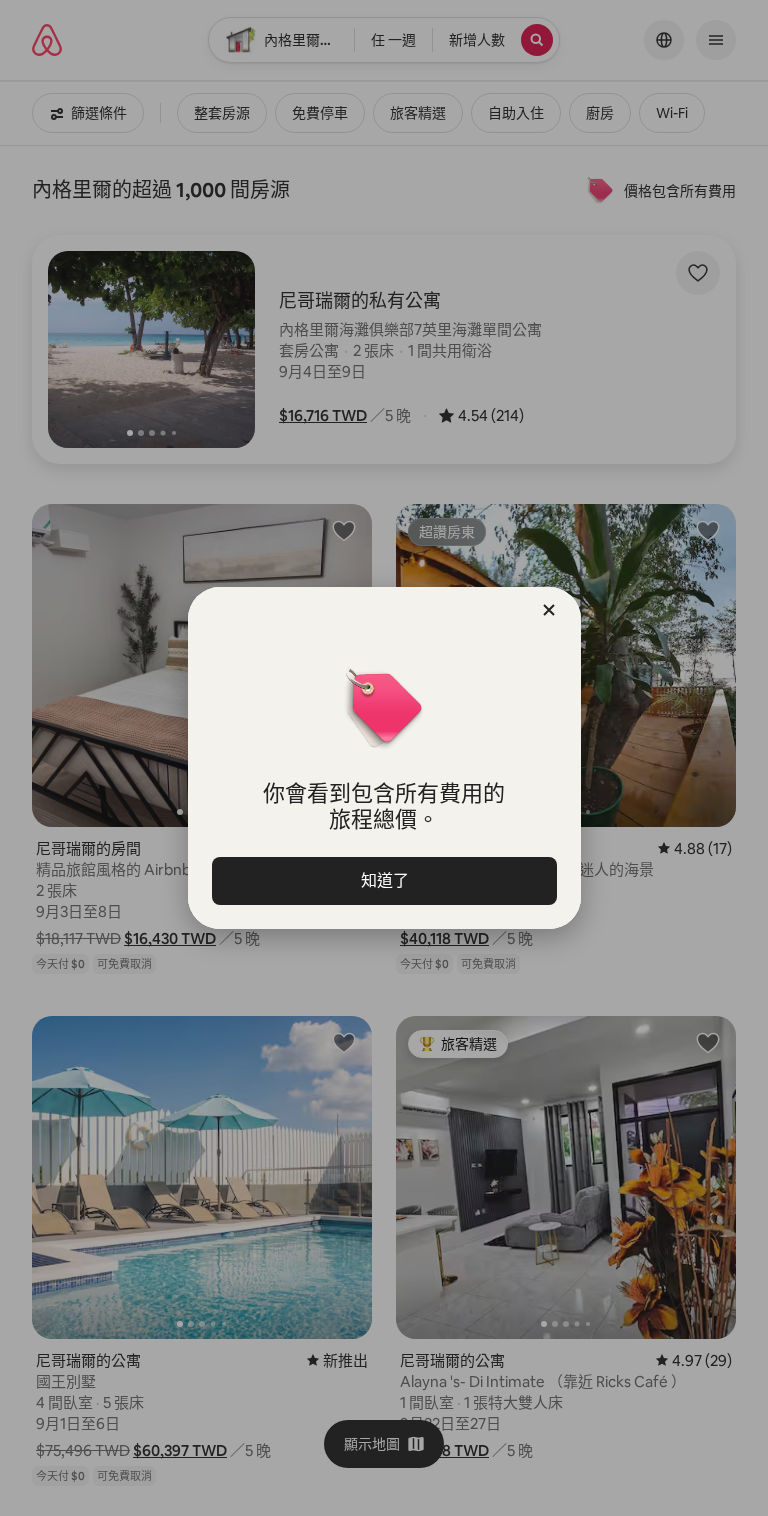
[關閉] (549, 610)
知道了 (384, 880)
